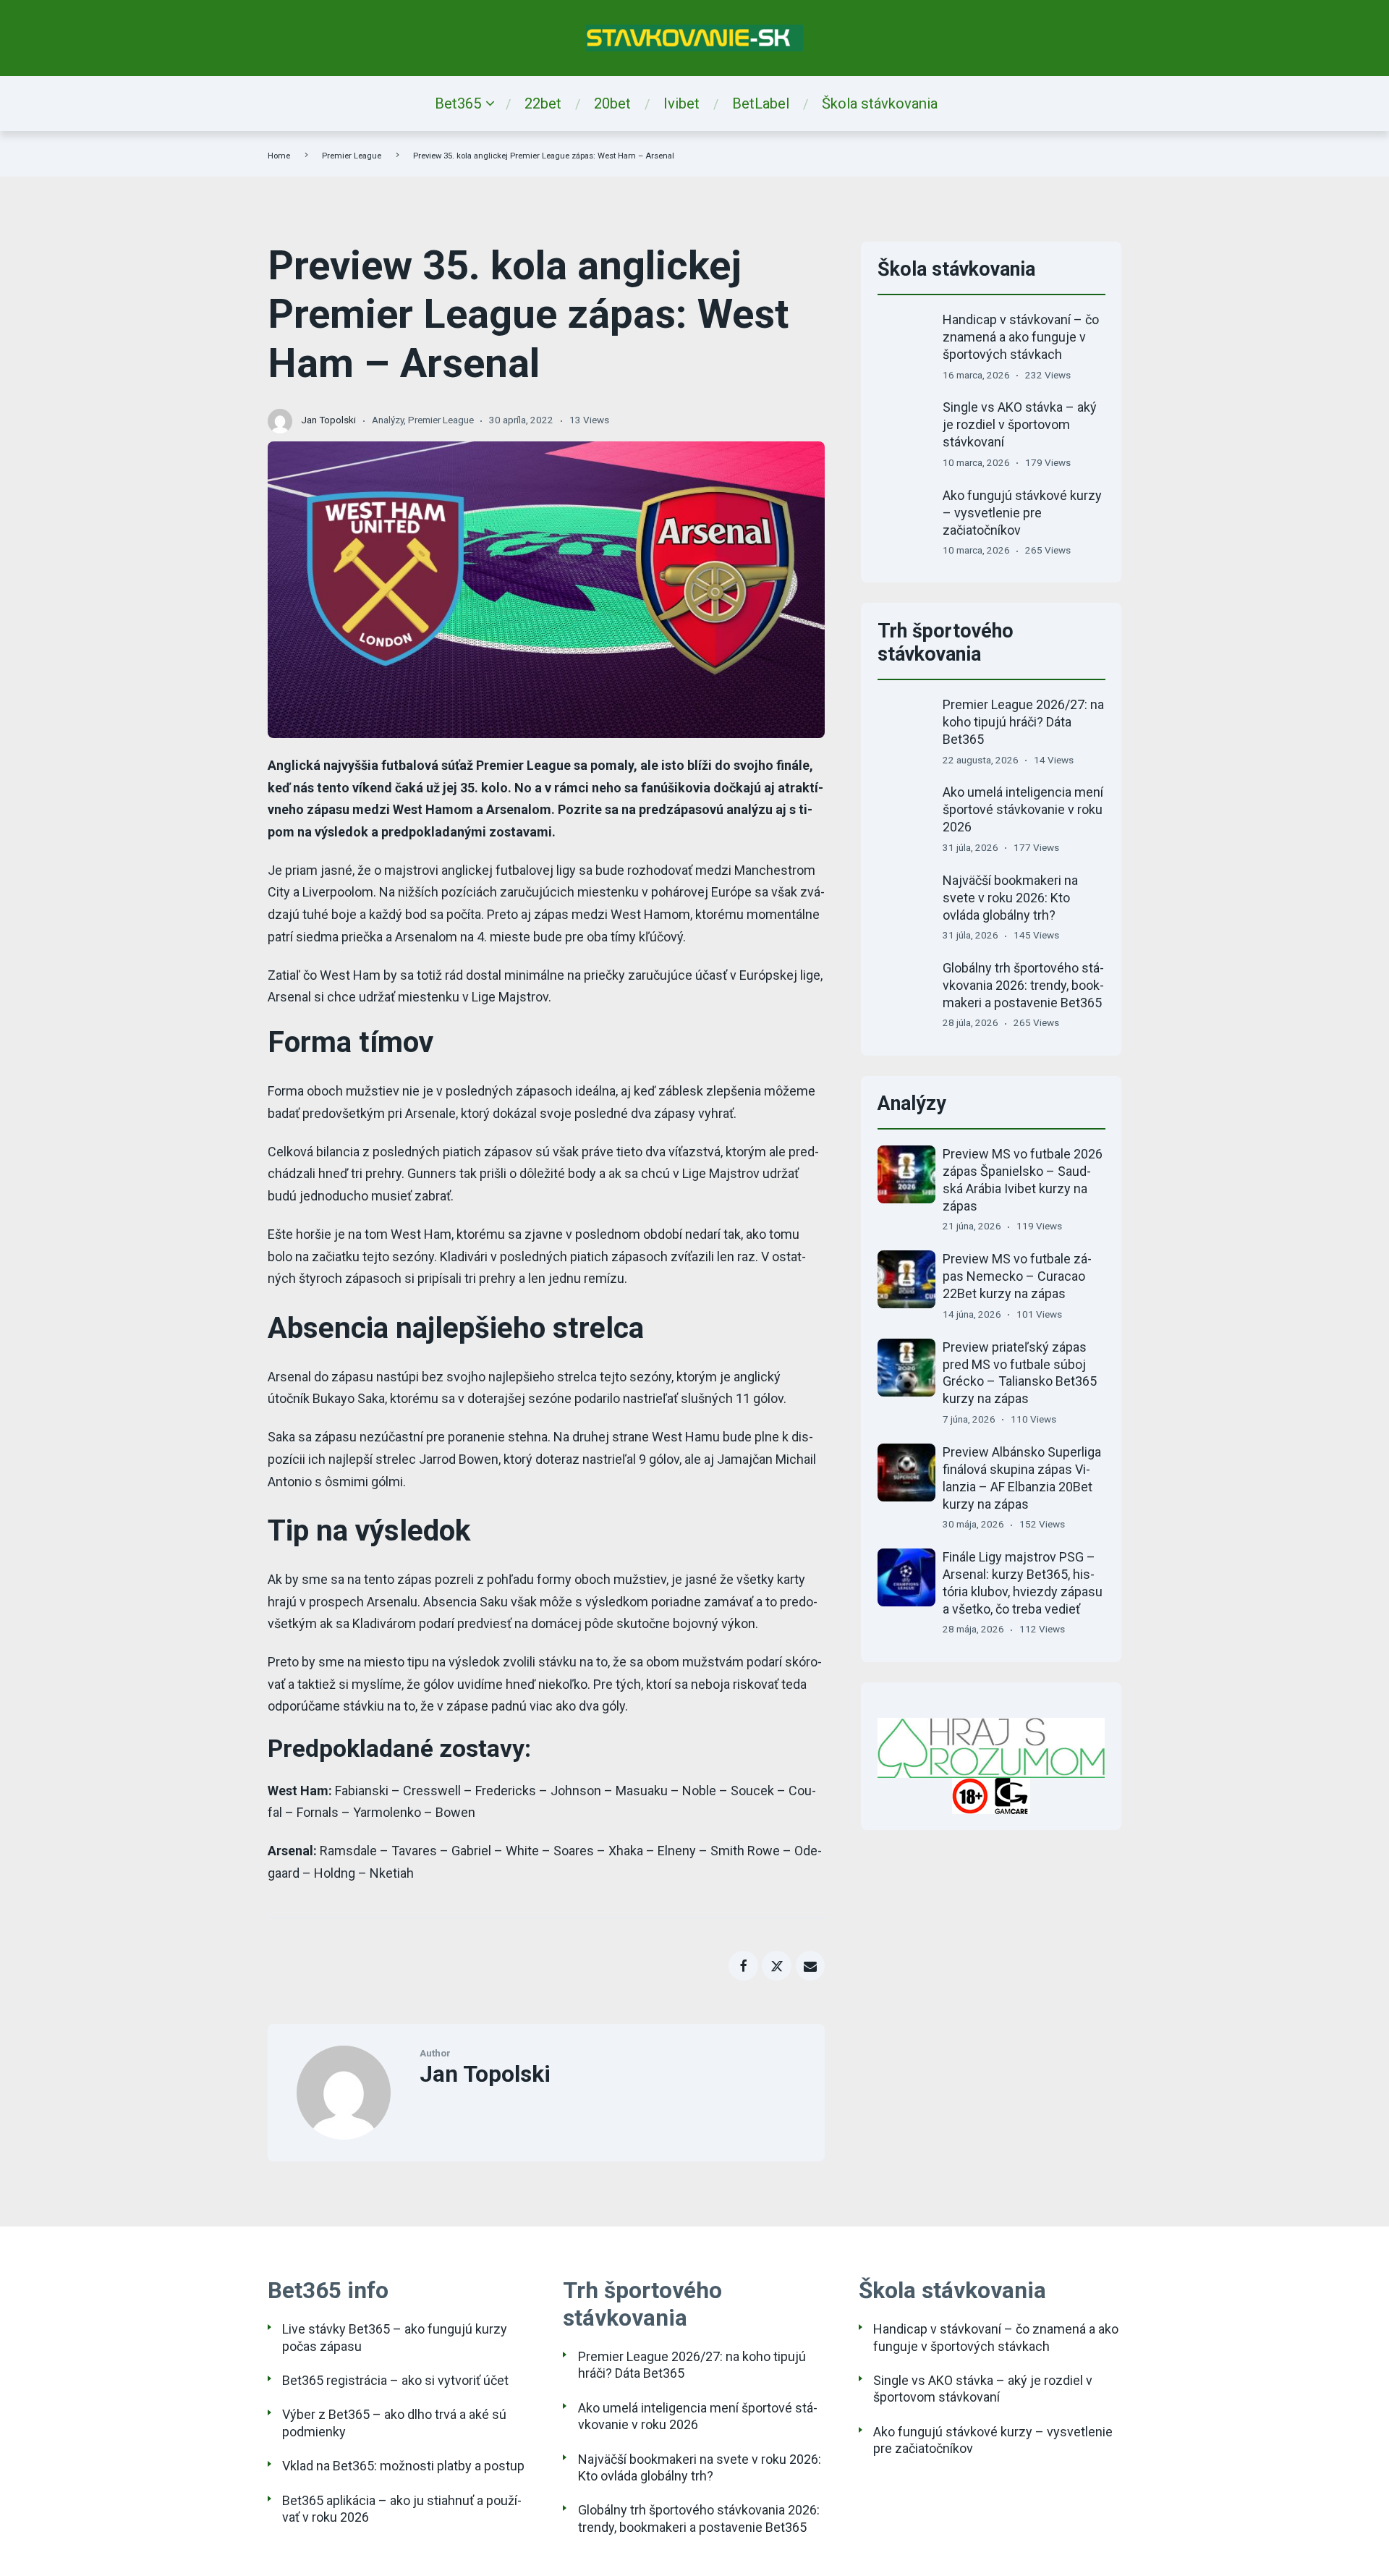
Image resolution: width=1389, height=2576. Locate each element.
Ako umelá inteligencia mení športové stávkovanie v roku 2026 (1023, 809)
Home (279, 156)
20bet (612, 103)
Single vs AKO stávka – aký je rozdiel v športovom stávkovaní (1020, 424)
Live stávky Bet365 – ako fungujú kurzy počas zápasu (395, 2337)
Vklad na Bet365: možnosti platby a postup (403, 2466)
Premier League (352, 156)
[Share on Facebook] (743, 1966)
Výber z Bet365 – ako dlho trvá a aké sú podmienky (394, 2423)
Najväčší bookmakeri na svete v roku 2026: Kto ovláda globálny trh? (1010, 898)
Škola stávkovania (880, 103)
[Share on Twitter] (777, 1966)
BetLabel (761, 103)
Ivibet (681, 103)
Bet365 (458, 103)
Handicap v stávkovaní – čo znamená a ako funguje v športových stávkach (1021, 337)
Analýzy (388, 420)
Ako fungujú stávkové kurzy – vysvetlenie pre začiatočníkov (1022, 513)
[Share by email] (811, 1966)
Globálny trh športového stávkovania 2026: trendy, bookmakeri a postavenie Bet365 (1023, 985)
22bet (543, 103)
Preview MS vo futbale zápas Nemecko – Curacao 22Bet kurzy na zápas (1017, 1276)
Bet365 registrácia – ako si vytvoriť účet (395, 2380)
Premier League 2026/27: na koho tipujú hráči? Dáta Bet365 (1023, 722)
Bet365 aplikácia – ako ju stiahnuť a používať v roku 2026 (402, 2509)
